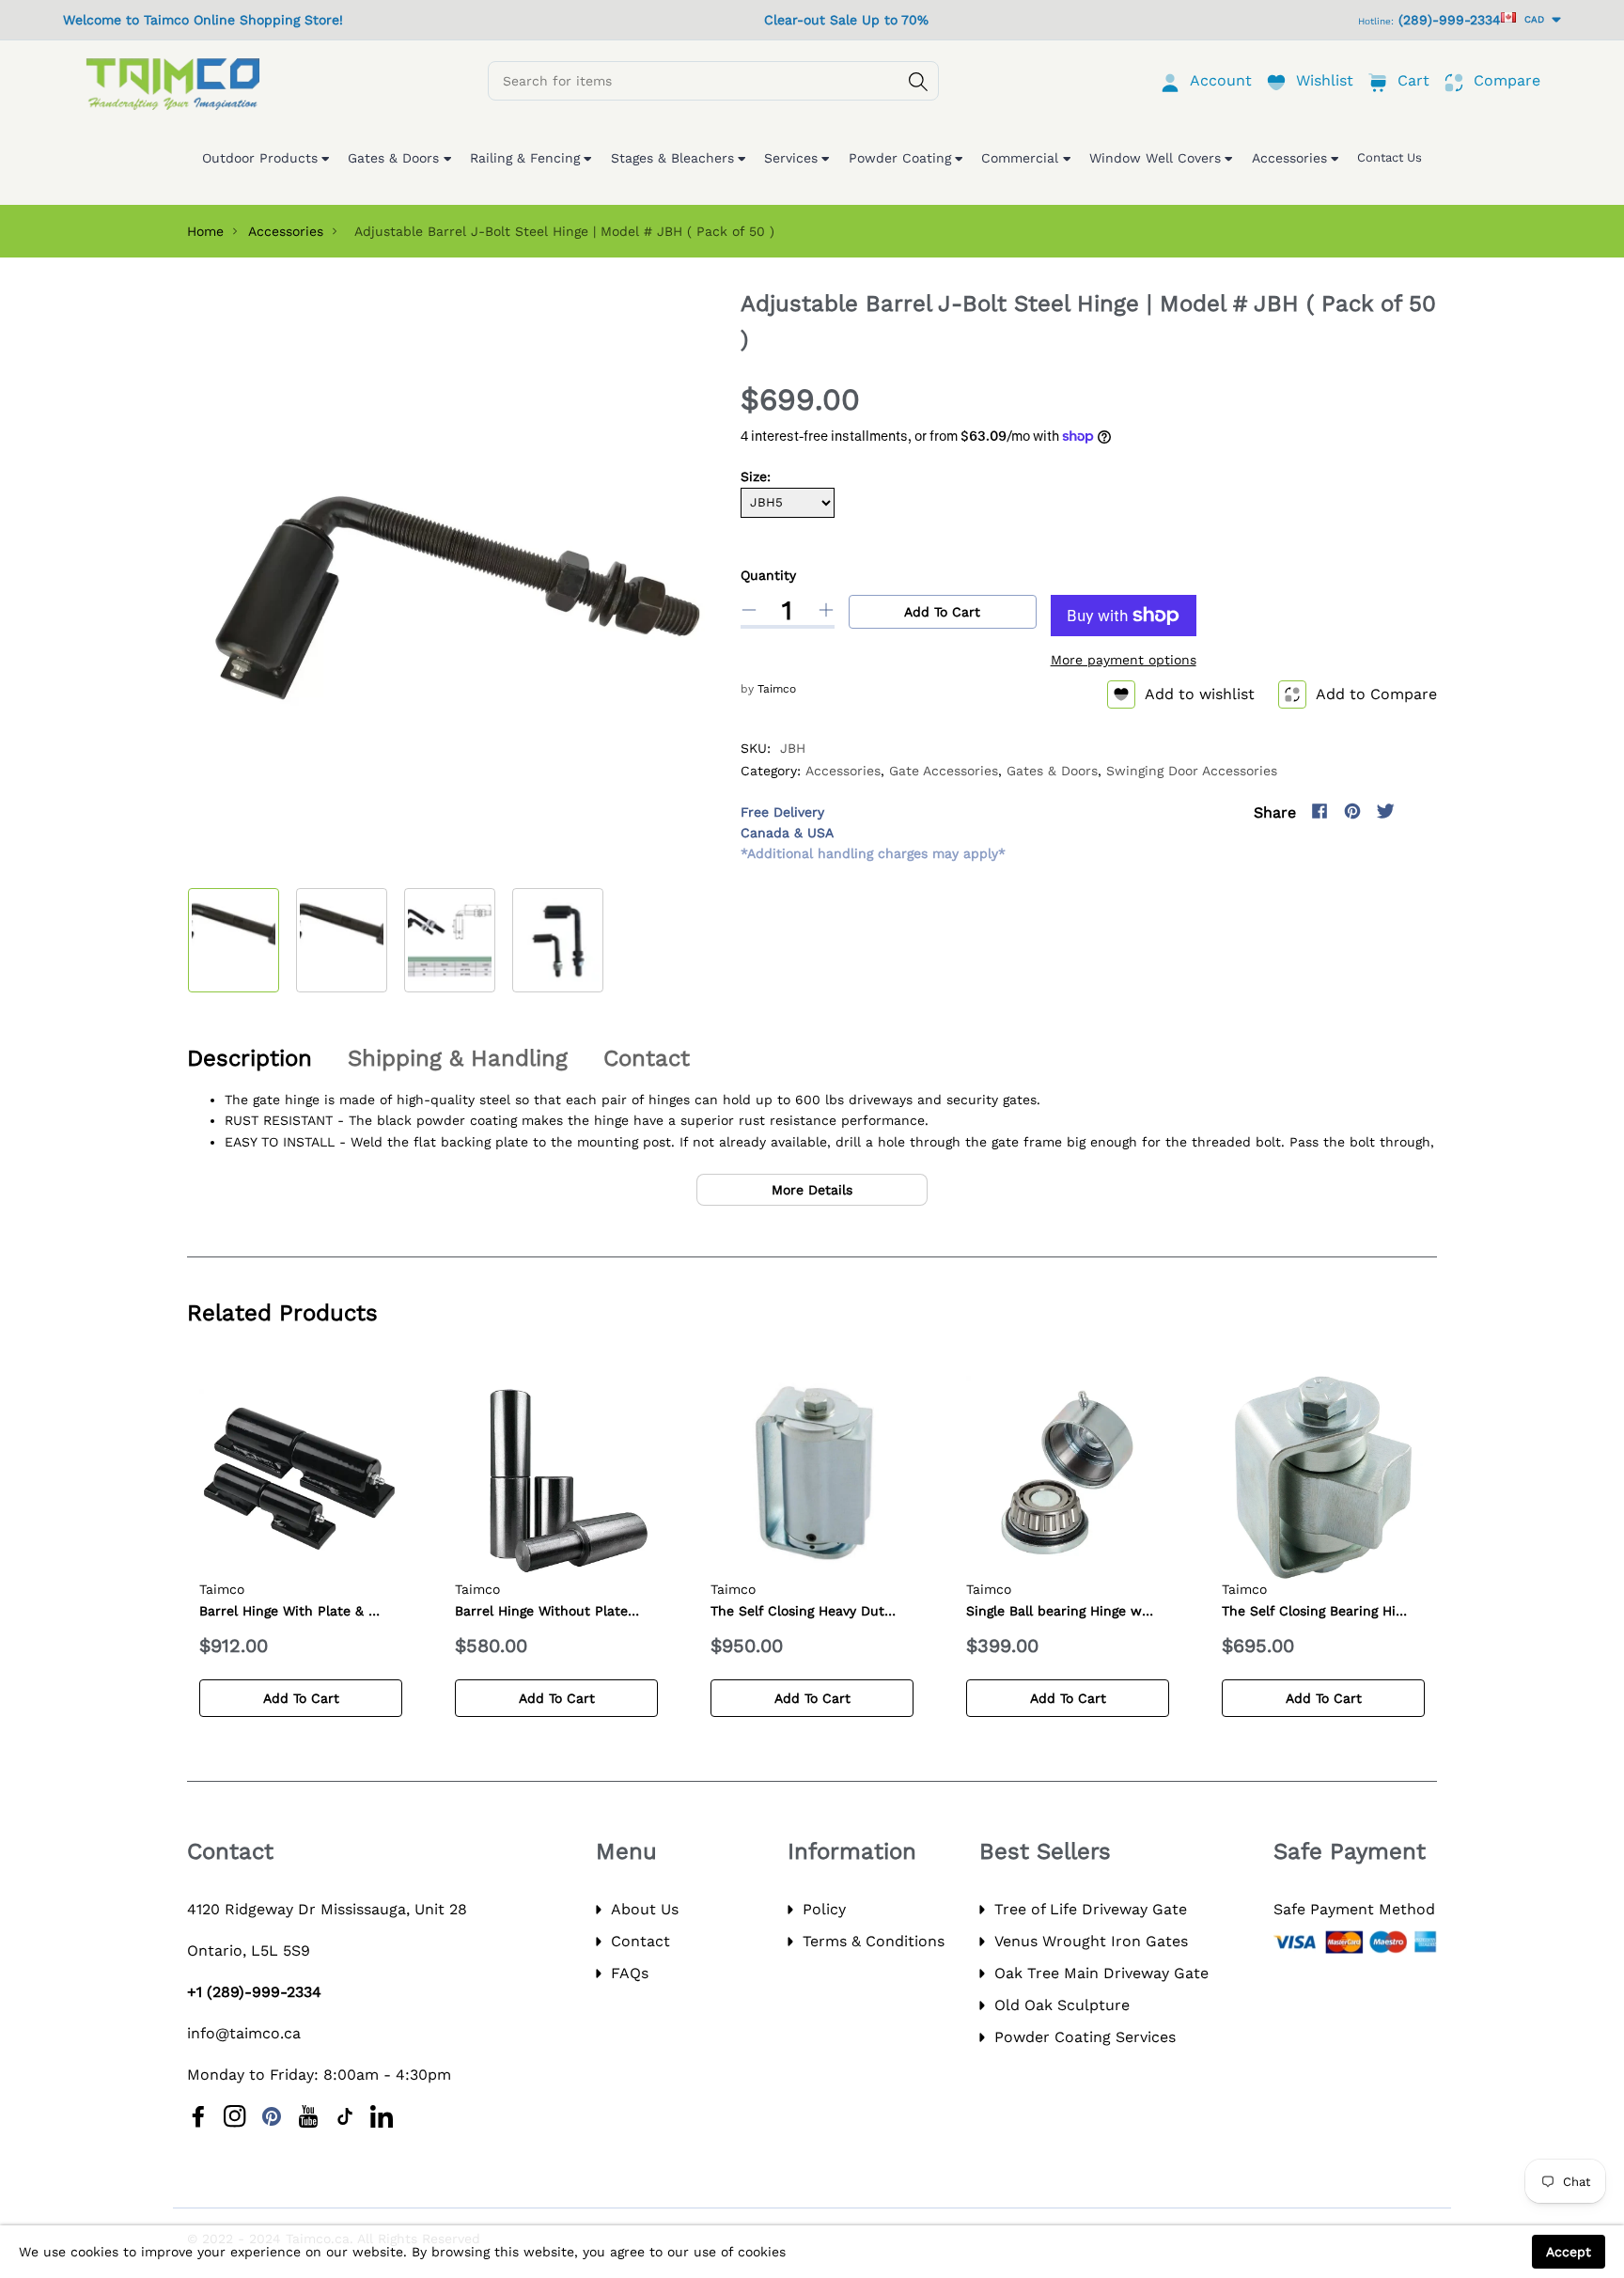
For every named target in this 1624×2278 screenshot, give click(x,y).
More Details (812, 1190)
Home (205, 231)
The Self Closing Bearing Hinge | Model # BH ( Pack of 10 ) (1408, 1611)
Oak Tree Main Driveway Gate (1101, 1973)
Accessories (286, 231)
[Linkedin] (382, 2116)
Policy (824, 1909)
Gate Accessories (944, 771)
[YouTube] (308, 2116)
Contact (640, 1941)
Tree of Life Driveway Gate (1091, 1909)
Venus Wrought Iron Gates (1091, 1941)
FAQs (630, 1973)
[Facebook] (1319, 811)
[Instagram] (1418, 811)
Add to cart (942, 612)
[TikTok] (345, 2116)
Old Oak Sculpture (1062, 2005)
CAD (1531, 19)
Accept (1569, 2252)
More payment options (1124, 660)
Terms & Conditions (874, 1941)
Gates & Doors (1052, 771)
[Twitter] (1385, 811)
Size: (756, 476)
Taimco (777, 689)
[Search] (918, 82)
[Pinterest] (1352, 811)
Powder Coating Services (1085, 2037)
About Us (645, 1909)
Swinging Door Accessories (1192, 771)
